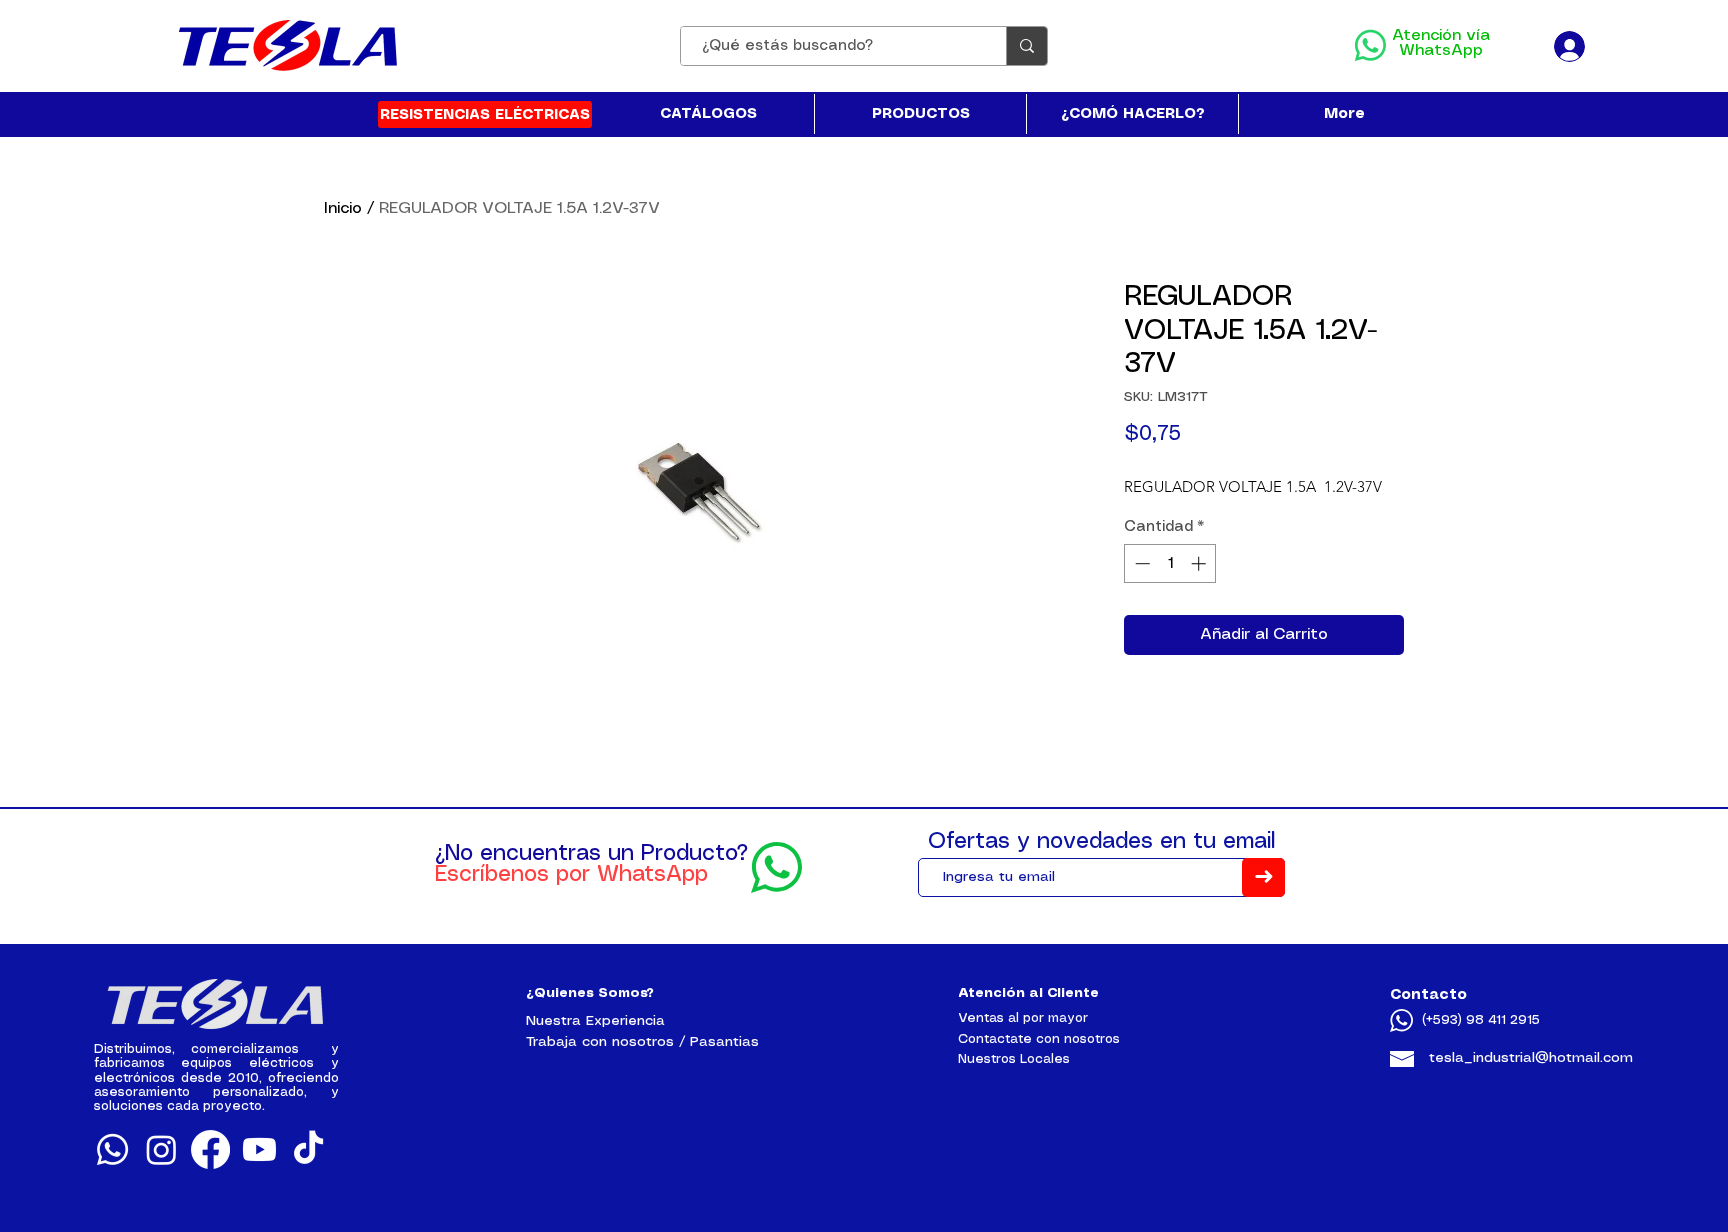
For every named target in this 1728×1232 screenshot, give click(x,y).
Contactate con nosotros (1039, 1039)
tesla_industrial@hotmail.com (1531, 1058)
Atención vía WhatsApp (1441, 43)
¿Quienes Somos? (590, 993)
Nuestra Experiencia (595, 1021)
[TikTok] (308, 1149)
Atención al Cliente (1028, 993)
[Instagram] (161, 1149)
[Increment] (1200, 563)
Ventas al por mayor (1023, 1018)
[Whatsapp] (112, 1149)
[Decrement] (1140, 563)
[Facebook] (210, 1149)
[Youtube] (259, 1149)
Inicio (343, 208)
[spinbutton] (1170, 563)
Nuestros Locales (1014, 1059)
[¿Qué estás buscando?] (1026, 46)
